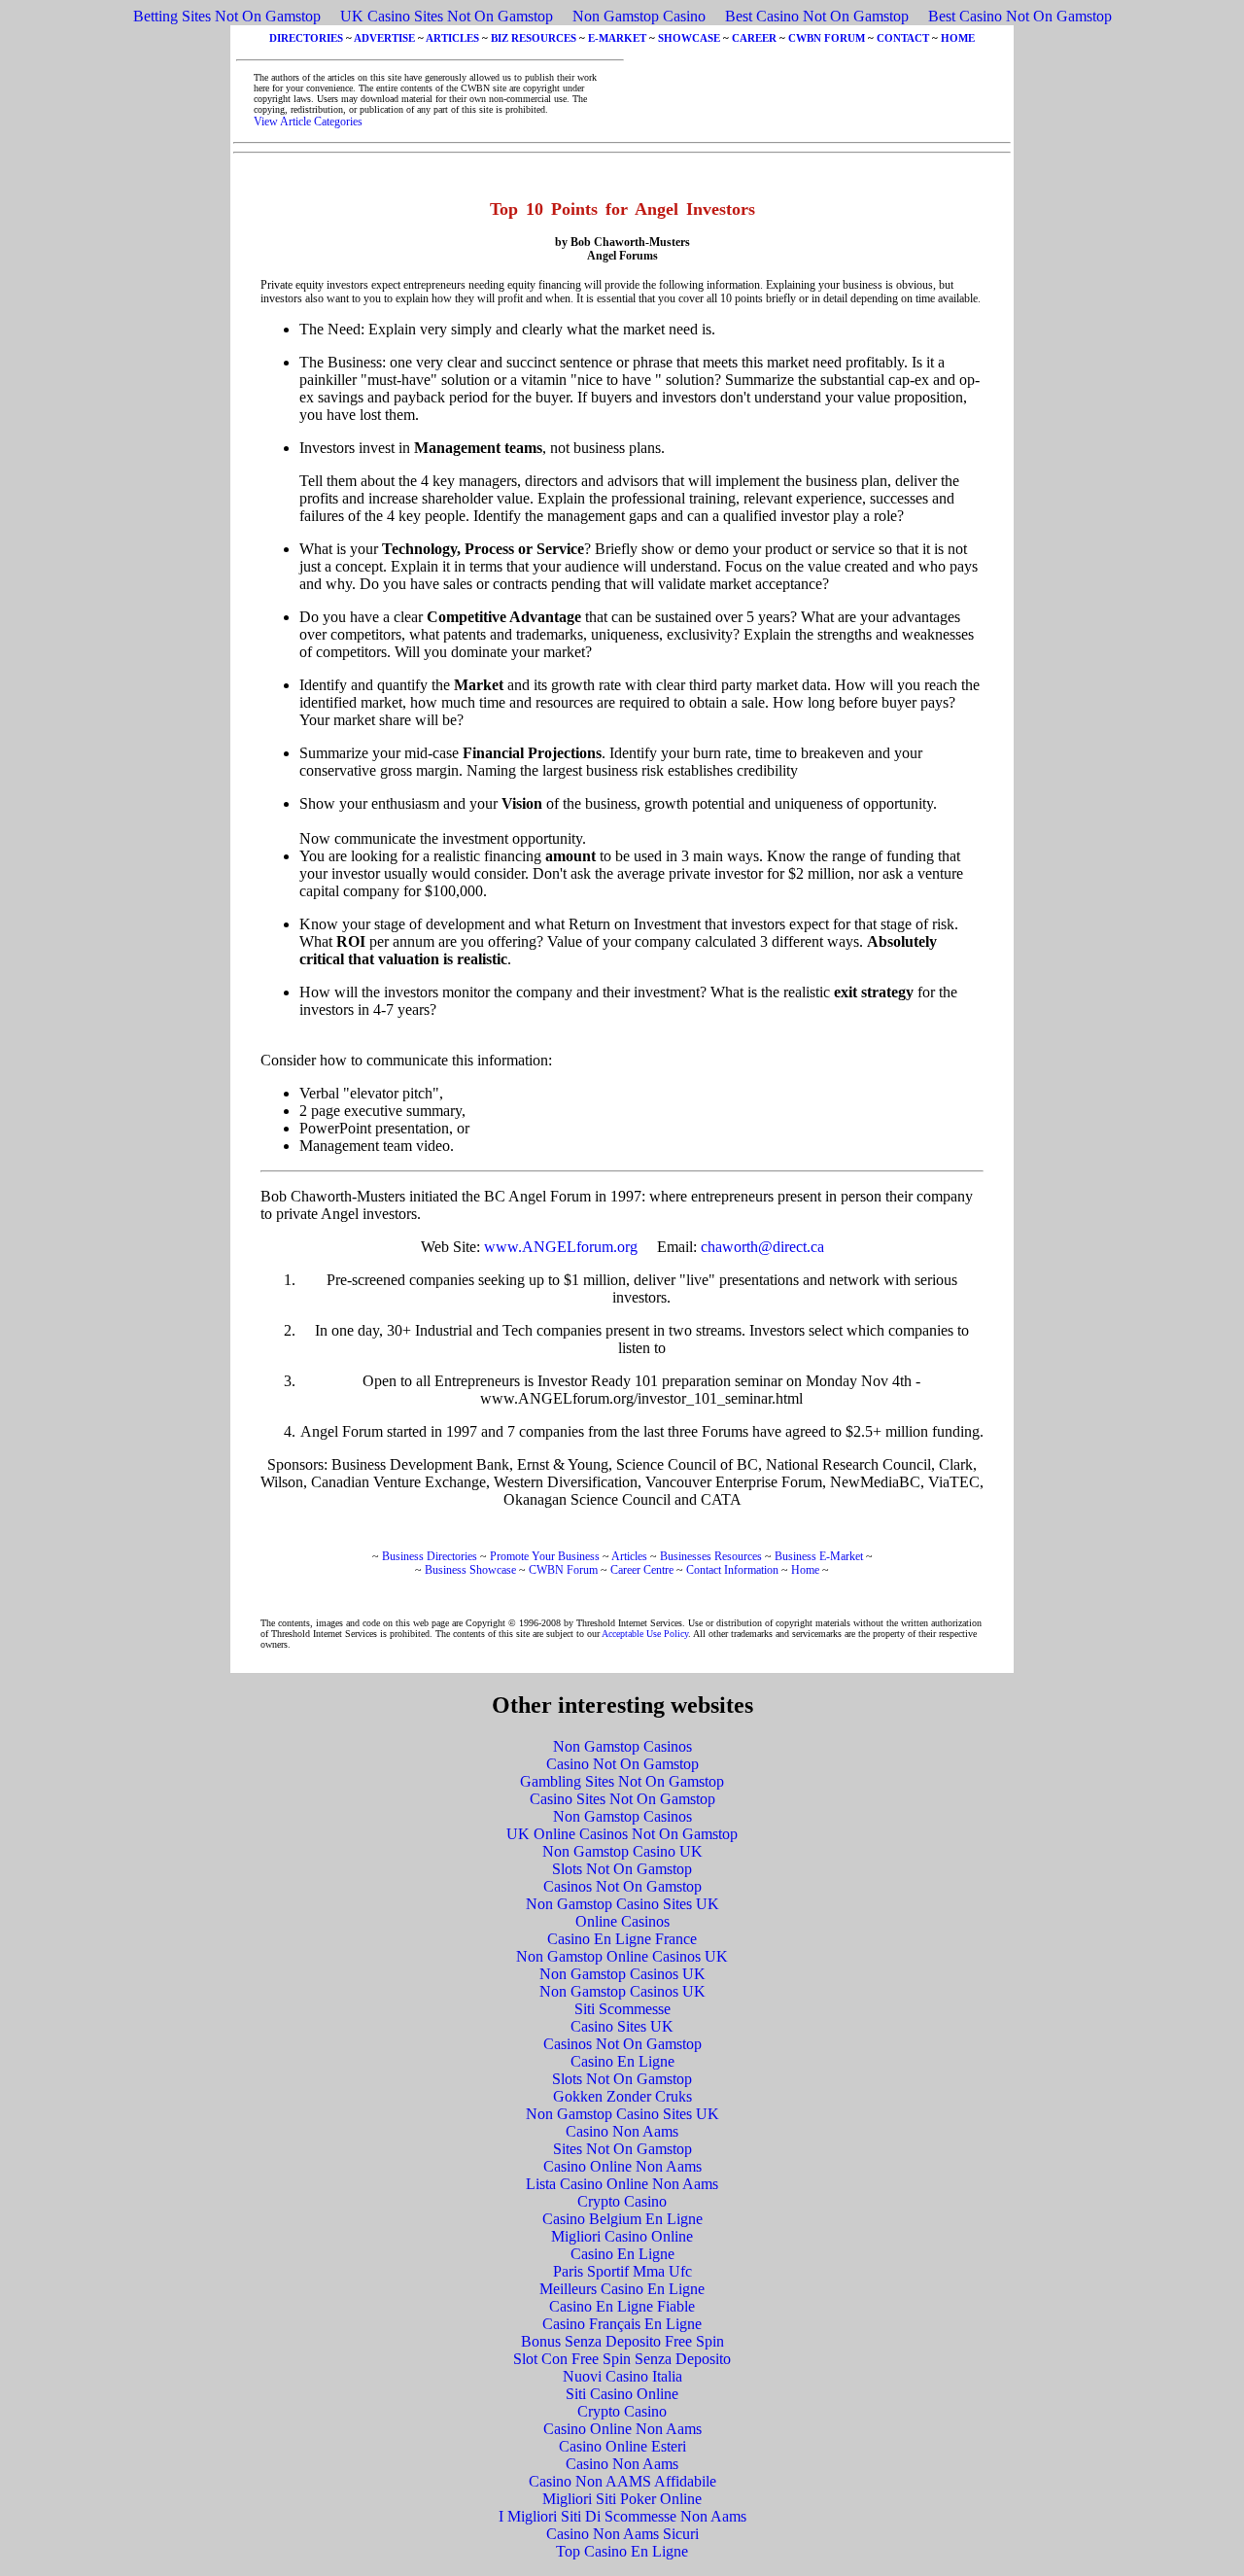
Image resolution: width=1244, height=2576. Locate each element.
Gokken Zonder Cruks (622, 2096)
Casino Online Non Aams (622, 2166)
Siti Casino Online (622, 2394)
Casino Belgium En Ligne (622, 2219)
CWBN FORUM (827, 38)
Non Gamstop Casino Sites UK (622, 1904)
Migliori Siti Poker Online (622, 2499)
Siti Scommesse (622, 2009)
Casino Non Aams (622, 2131)
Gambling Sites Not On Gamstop (622, 1781)
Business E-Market (819, 1556)
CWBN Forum (563, 1570)
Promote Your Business (545, 1556)
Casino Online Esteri (622, 2446)
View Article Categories (308, 122)
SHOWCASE (689, 38)
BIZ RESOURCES (534, 38)
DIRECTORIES (306, 38)
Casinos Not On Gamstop (622, 1886)
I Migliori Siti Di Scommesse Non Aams (622, 2516)
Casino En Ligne (622, 2061)
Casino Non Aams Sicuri (622, 2534)
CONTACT (903, 38)
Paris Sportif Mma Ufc (622, 2271)
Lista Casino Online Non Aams (622, 2184)
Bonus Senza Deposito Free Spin (622, 2341)
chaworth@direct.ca (762, 1247)
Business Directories (430, 1556)
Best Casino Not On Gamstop (817, 16)
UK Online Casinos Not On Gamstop (622, 1834)
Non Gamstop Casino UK (622, 1851)
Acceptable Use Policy (645, 1634)
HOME (958, 38)
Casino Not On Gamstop (622, 1764)
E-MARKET (617, 38)
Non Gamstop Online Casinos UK (622, 1956)
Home (805, 1570)
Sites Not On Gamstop (622, 2149)
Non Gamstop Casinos (622, 1746)
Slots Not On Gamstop (622, 1869)
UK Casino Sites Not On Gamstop (447, 16)
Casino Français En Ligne (622, 2324)
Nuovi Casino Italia (622, 2376)
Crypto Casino (622, 2201)
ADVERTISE (384, 38)
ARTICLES (452, 38)
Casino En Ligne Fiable (622, 2306)
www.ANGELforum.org (561, 1247)
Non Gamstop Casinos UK (622, 1974)
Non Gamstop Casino (639, 16)
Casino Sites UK (622, 2026)
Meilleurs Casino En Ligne (622, 2289)
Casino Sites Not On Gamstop (622, 1799)
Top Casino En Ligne (622, 2551)
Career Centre (642, 1570)
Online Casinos (622, 1921)
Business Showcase (470, 1570)
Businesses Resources (711, 1556)
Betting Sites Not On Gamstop (227, 16)
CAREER (754, 38)
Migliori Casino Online (622, 2236)
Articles (629, 1556)
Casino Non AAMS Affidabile (622, 2481)
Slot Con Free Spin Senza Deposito (622, 2359)
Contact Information (732, 1570)
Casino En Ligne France (622, 1939)
